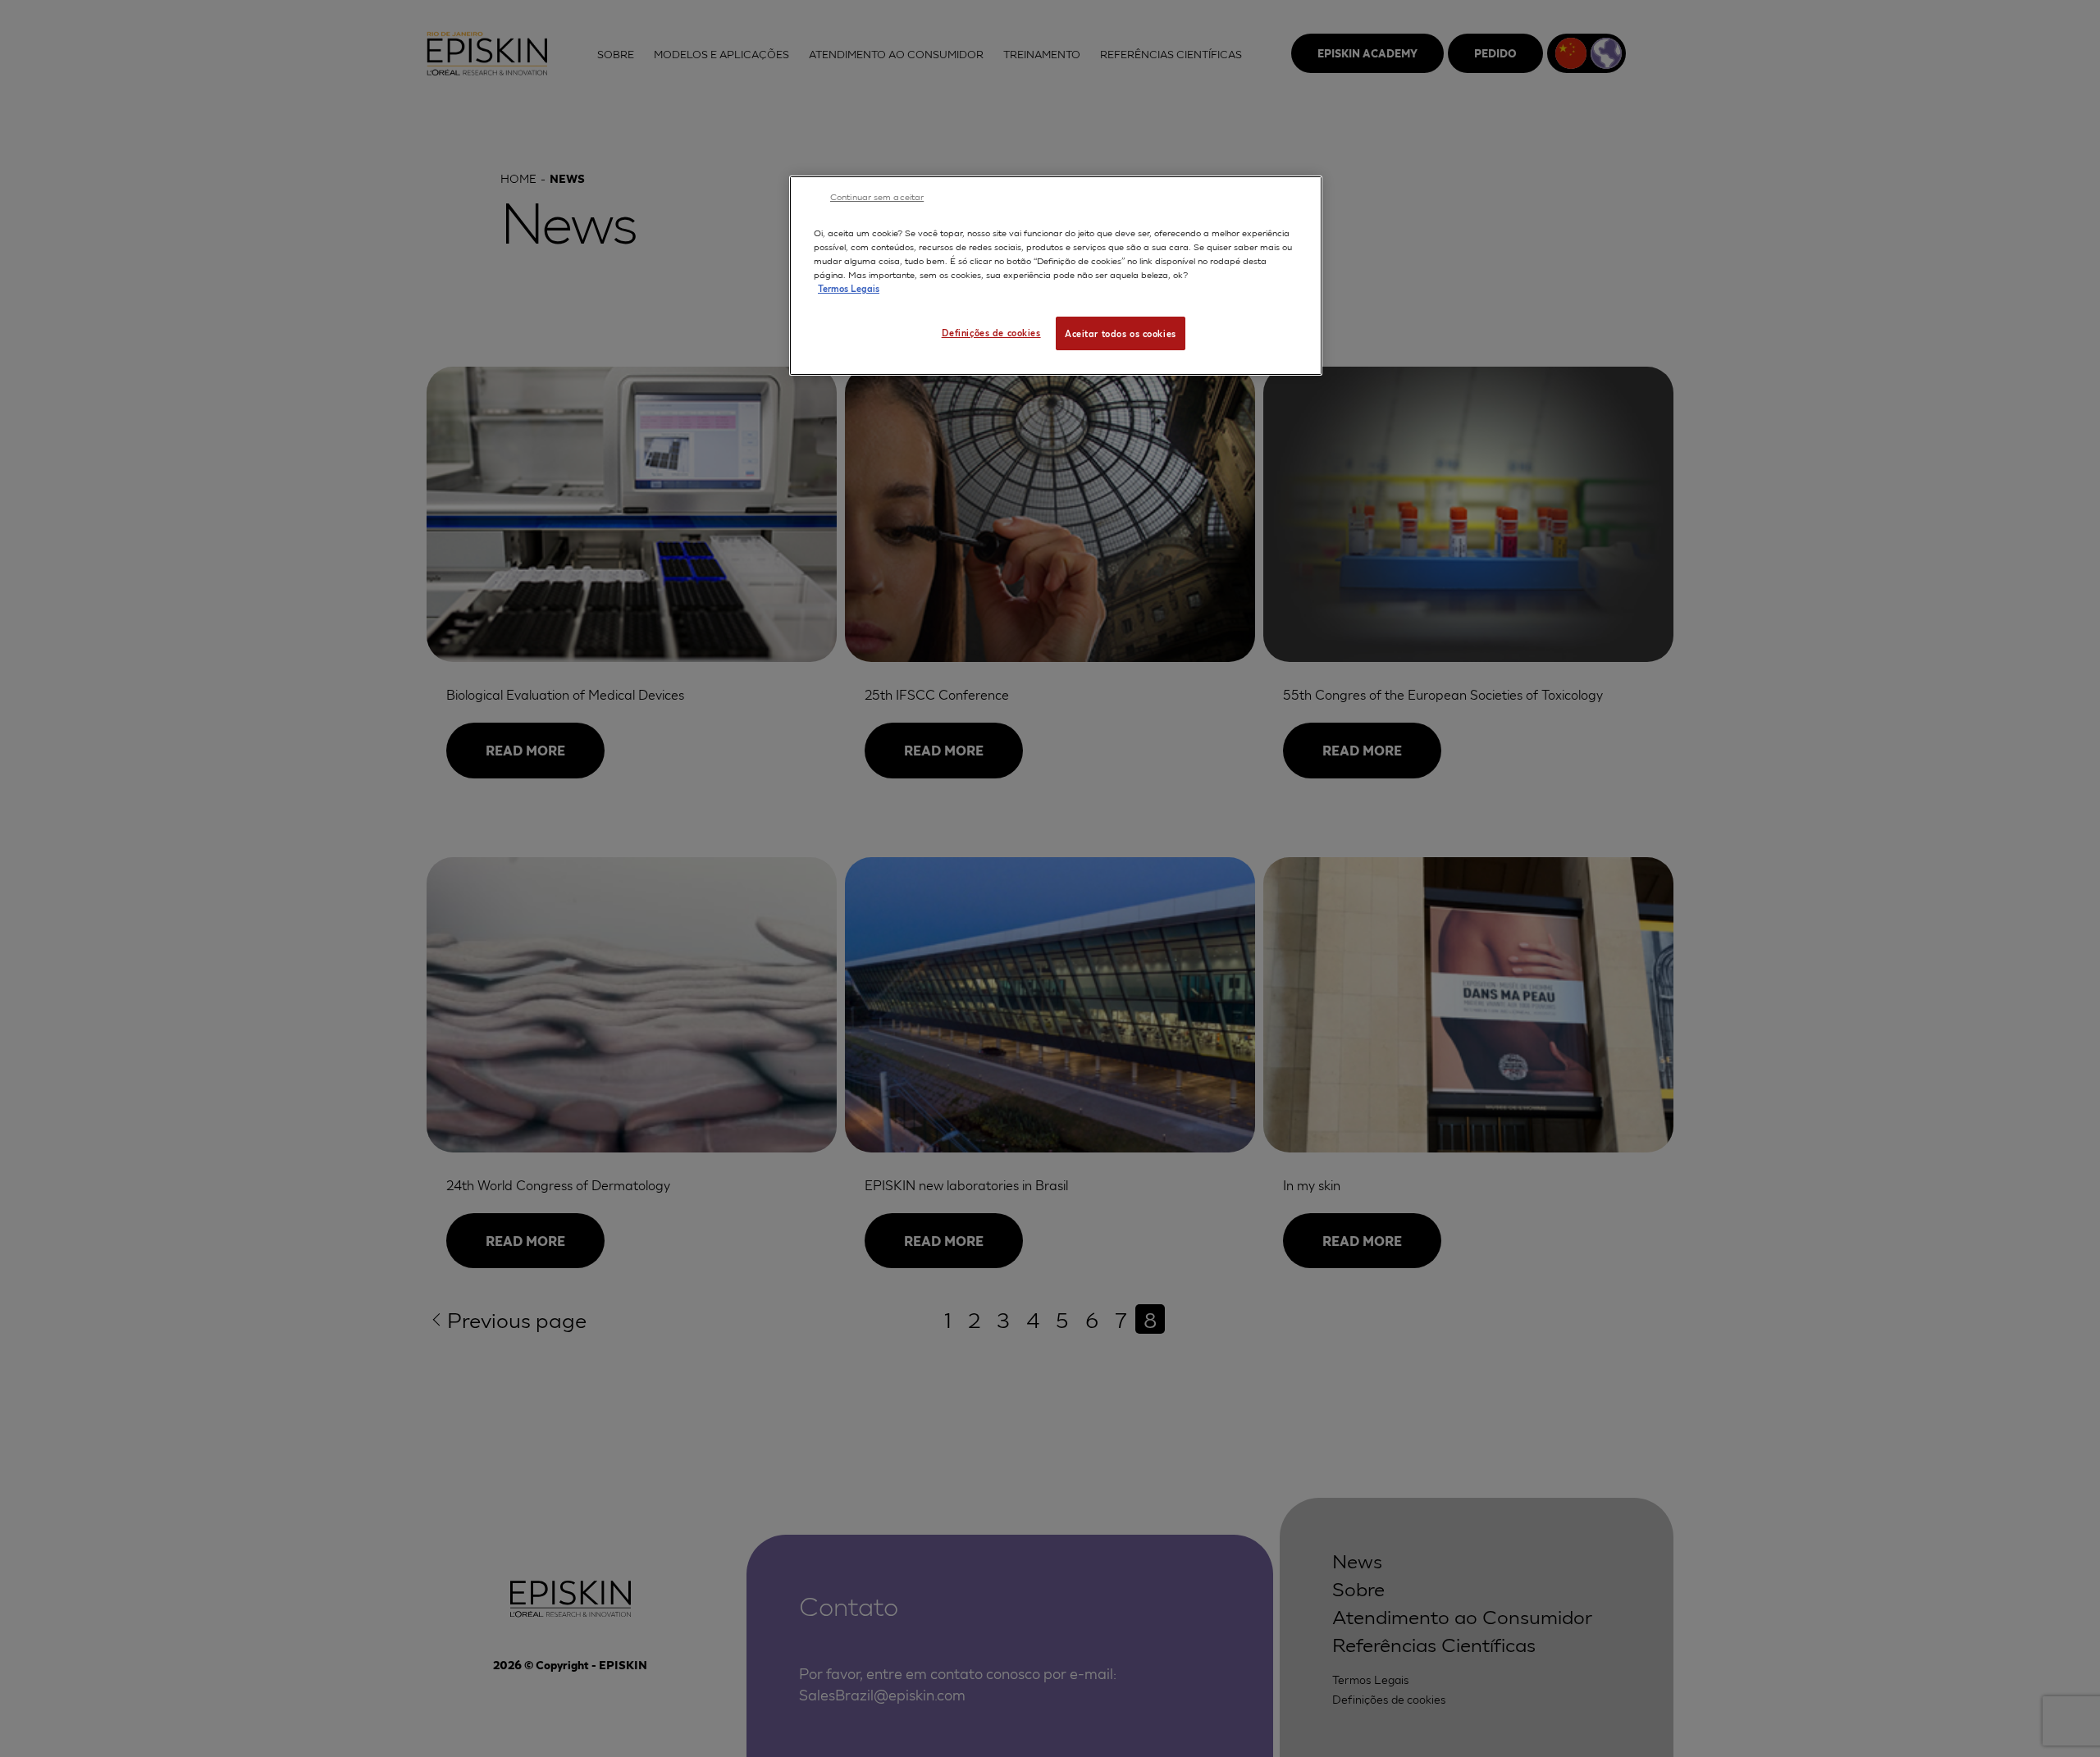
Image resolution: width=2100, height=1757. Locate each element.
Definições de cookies (991, 332)
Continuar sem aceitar (877, 196)
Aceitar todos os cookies (1121, 333)
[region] (1056, 276)
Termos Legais (849, 288)
